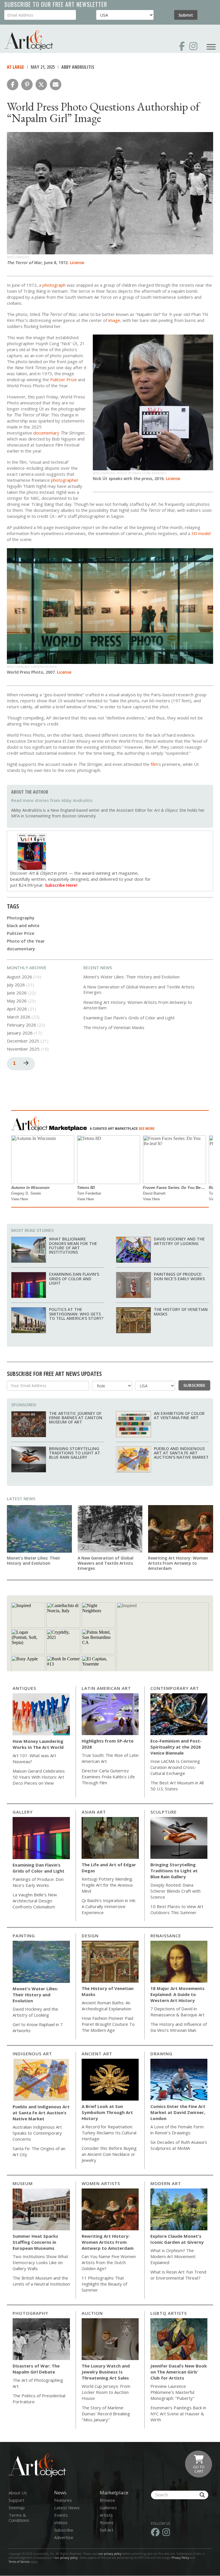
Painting (24, 1936)
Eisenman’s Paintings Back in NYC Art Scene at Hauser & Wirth (178, 2414)
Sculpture (164, 1812)
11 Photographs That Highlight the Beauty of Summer (104, 2284)
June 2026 (17, 993)
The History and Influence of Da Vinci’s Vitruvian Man (179, 2027)
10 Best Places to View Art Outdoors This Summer (177, 1909)
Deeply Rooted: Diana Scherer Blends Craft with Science (175, 1891)
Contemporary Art (175, 1688)
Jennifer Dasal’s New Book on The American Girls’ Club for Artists (179, 2372)
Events (61, 2515)
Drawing (161, 2054)
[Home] (29, 40)
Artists (106, 2515)
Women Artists (101, 2183)
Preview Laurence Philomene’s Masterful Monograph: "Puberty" (172, 2392)
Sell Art (107, 2530)
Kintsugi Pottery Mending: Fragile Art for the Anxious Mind (107, 1885)
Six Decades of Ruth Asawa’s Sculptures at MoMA (179, 2145)
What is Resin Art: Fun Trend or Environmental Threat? (178, 2275)
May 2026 (17, 1001)
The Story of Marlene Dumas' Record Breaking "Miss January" (106, 2414)
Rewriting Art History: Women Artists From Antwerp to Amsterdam (138, 1005)
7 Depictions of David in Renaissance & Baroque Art (177, 2012)
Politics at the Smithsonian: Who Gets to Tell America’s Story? (76, 1314)
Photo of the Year (26, 941)
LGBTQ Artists (169, 2313)
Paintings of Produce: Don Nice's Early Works (179, 1276)
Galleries (108, 2508)
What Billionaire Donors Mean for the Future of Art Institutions (73, 1245)
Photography (21, 918)
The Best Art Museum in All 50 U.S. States (177, 1786)
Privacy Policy (180, 2558)
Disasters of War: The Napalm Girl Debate (36, 2369)
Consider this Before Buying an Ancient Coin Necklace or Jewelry (109, 2154)
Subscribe (194, 1385)
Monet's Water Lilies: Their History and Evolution (131, 977)
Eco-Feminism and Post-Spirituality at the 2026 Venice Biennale (176, 1747)
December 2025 (23, 1041)
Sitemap (17, 2508)
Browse (107, 2500)
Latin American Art (106, 1688)
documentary (21, 949)
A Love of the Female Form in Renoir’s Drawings (177, 2130)
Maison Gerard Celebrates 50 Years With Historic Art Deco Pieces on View (39, 1777)
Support (16, 2500)
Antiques (24, 1688)
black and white (23, 925)
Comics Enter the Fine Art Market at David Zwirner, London (178, 2112)
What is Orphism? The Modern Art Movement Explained (173, 2256)
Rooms (107, 2522)
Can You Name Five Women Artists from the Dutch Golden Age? (109, 2262)
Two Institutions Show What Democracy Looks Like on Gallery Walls (40, 2262)
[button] (13, 84)
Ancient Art (97, 2054)
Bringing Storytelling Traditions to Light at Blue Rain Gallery (75, 1453)
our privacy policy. (67, 2558)
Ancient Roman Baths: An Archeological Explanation (106, 2006)
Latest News (21, 1499)
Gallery (23, 1812)
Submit (186, 15)
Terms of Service (19, 2562)
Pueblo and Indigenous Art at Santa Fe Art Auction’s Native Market (181, 1453)
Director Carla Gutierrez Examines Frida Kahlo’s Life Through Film (108, 1777)
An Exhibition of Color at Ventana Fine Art (179, 1415)
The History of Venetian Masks (114, 1027)
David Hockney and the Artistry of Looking (179, 1241)
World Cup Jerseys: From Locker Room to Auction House (106, 2392)
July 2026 (16, 985)
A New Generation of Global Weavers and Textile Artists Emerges (139, 990)
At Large (15, 67)
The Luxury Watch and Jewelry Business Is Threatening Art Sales (106, 2372)
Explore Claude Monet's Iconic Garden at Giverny (177, 2239)
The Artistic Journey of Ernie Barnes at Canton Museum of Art (76, 1418)
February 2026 (21, 1025)
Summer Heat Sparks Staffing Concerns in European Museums (35, 2242)
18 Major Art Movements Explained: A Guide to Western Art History (177, 1994)
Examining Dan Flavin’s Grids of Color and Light (129, 1018)
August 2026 (19, 977)
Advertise (64, 2537)
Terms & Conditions (19, 2518)
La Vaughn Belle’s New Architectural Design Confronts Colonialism (35, 1901)
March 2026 (19, 1017)
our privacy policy (110, 2554)
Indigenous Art (32, 2054)
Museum (23, 2183)
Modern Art (166, 2183)
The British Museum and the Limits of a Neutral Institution (41, 2281)
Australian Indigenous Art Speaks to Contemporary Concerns (37, 2133)
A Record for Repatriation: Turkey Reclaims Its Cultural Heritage (109, 2133)
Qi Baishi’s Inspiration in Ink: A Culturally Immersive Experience (109, 1906)
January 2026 (20, 1033)
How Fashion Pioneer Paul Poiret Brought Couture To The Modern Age (108, 2024)
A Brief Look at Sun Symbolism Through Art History (107, 2112)
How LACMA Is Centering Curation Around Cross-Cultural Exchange (175, 1767)
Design (90, 1936)
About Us (18, 2493)
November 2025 (23, 1049)
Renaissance (166, 1936)
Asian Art (94, 1812)
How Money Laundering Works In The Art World (38, 1744)
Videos (61, 2522)
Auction (92, 2313)
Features (63, 2500)
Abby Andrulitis (78, 67)
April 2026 (17, 1009)
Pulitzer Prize (21, 933)
